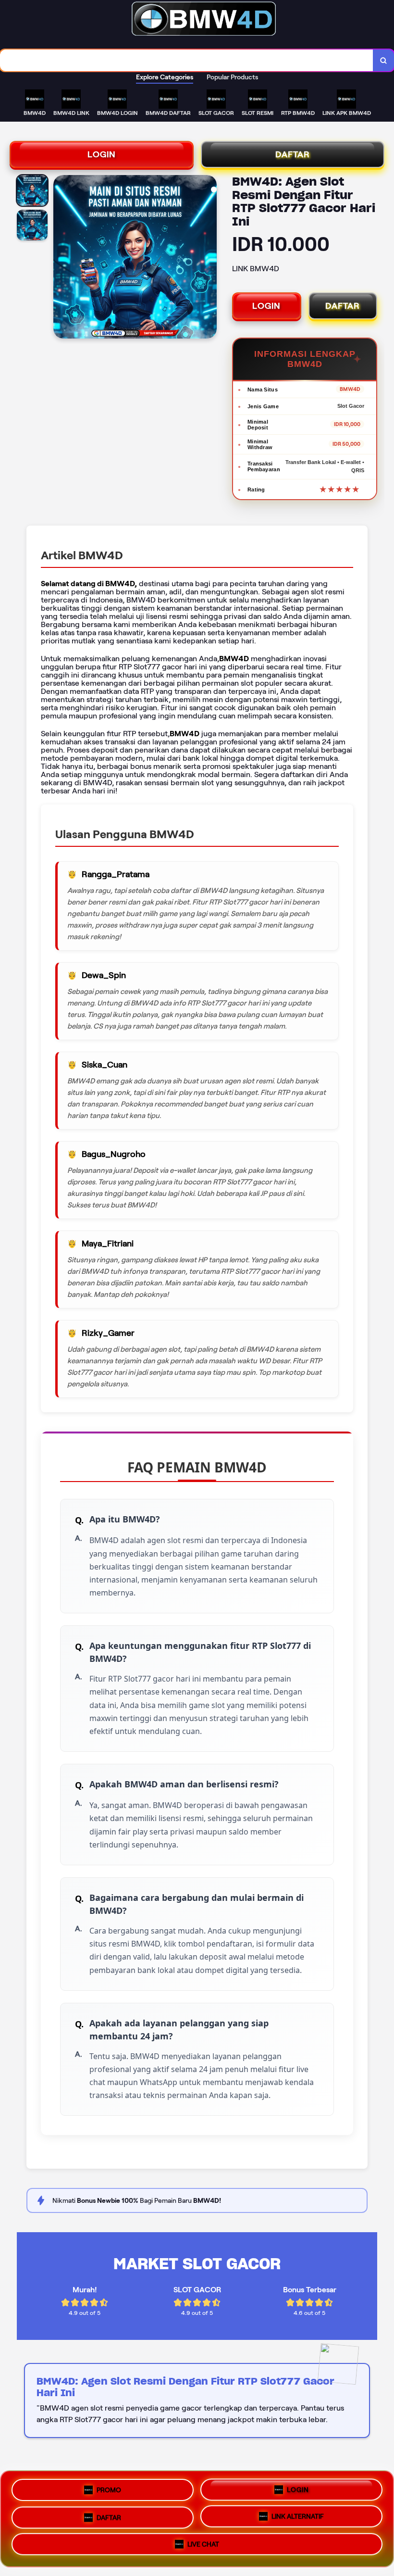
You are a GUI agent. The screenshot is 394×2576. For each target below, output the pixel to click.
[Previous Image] (61, 258)
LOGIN (102, 154)
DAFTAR (293, 154)
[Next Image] (209, 258)
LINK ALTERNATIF (298, 2516)
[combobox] (187, 60)
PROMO (109, 2487)
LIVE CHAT (203, 2547)
